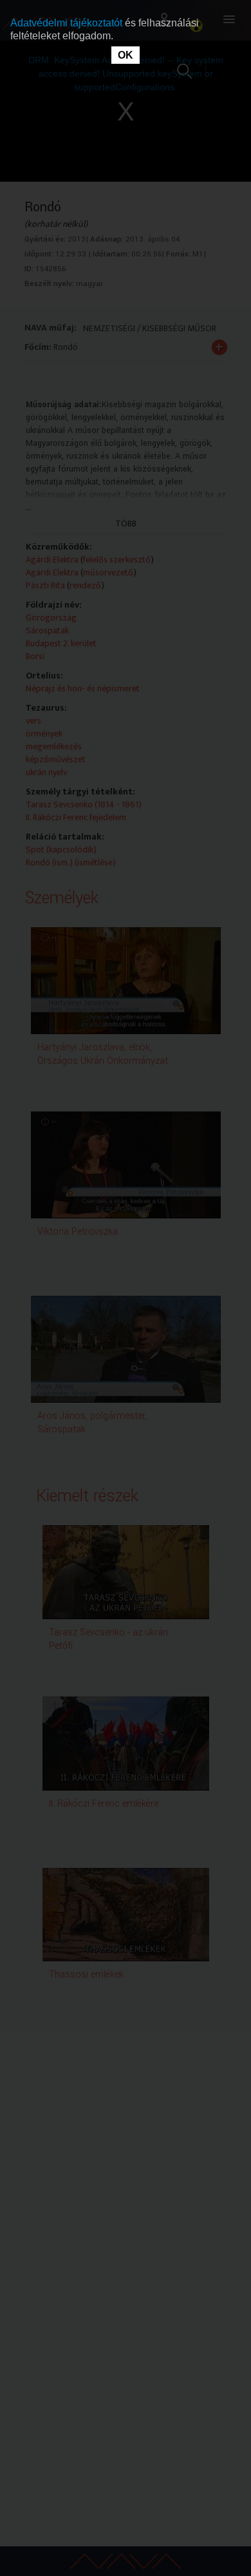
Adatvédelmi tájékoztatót (68, 23)
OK (126, 55)
